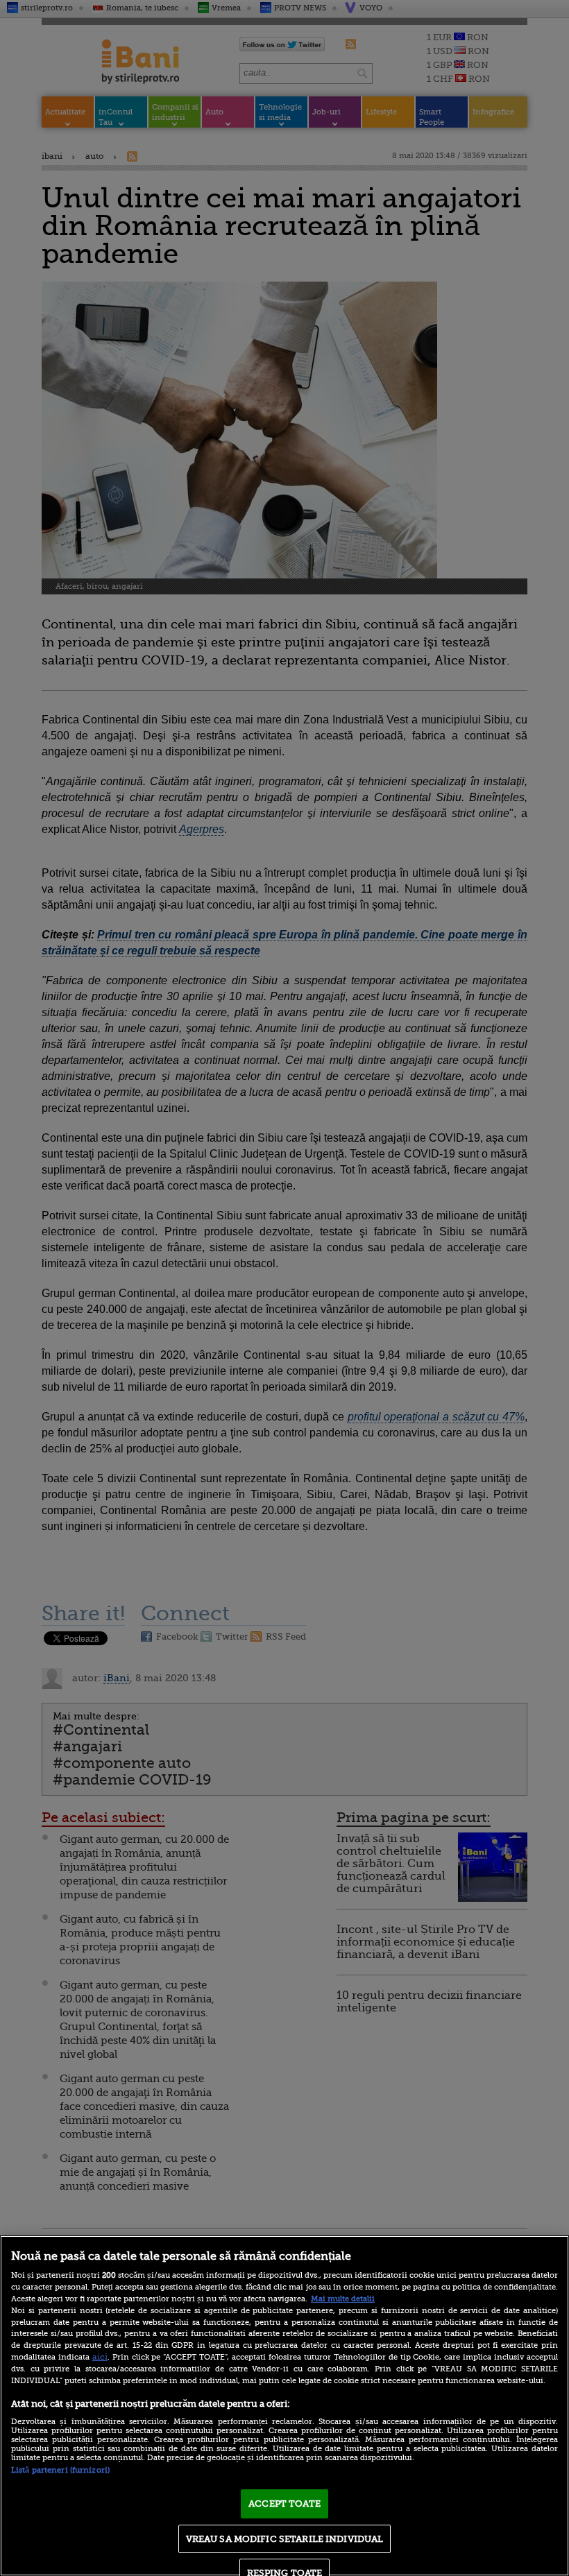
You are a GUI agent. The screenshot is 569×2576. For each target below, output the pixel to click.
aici (100, 2357)
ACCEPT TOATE (284, 2504)
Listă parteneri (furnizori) (60, 2470)
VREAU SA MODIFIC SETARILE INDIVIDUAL (285, 2539)
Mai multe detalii (343, 2299)
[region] (284, 2406)
